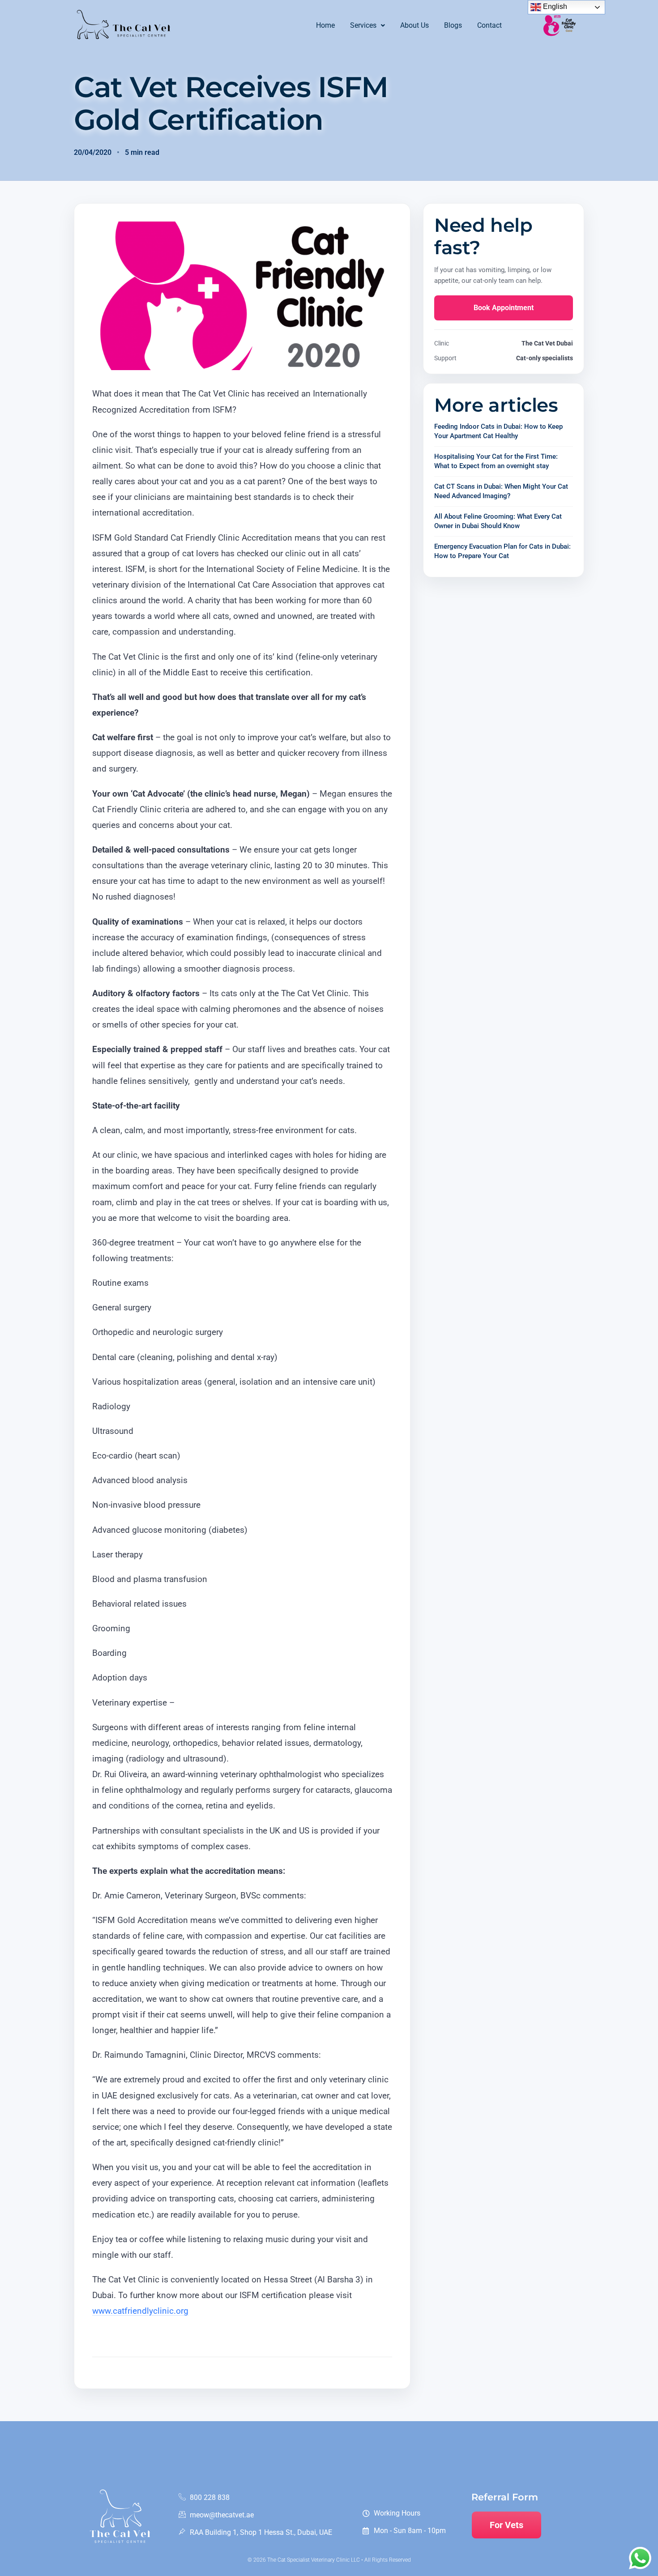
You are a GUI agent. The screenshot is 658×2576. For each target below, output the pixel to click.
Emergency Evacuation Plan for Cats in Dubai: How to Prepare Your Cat (502, 551)
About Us (414, 25)
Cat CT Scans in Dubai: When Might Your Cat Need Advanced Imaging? (501, 491)
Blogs (453, 25)
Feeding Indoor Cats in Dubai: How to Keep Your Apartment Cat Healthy (498, 431)
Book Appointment (504, 308)
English (554, 6)
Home (325, 25)
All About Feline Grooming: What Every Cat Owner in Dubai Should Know (498, 521)
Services (363, 25)
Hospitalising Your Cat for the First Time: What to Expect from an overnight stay (496, 461)
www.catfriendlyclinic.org (140, 2311)
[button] (367, 26)
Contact (489, 25)
